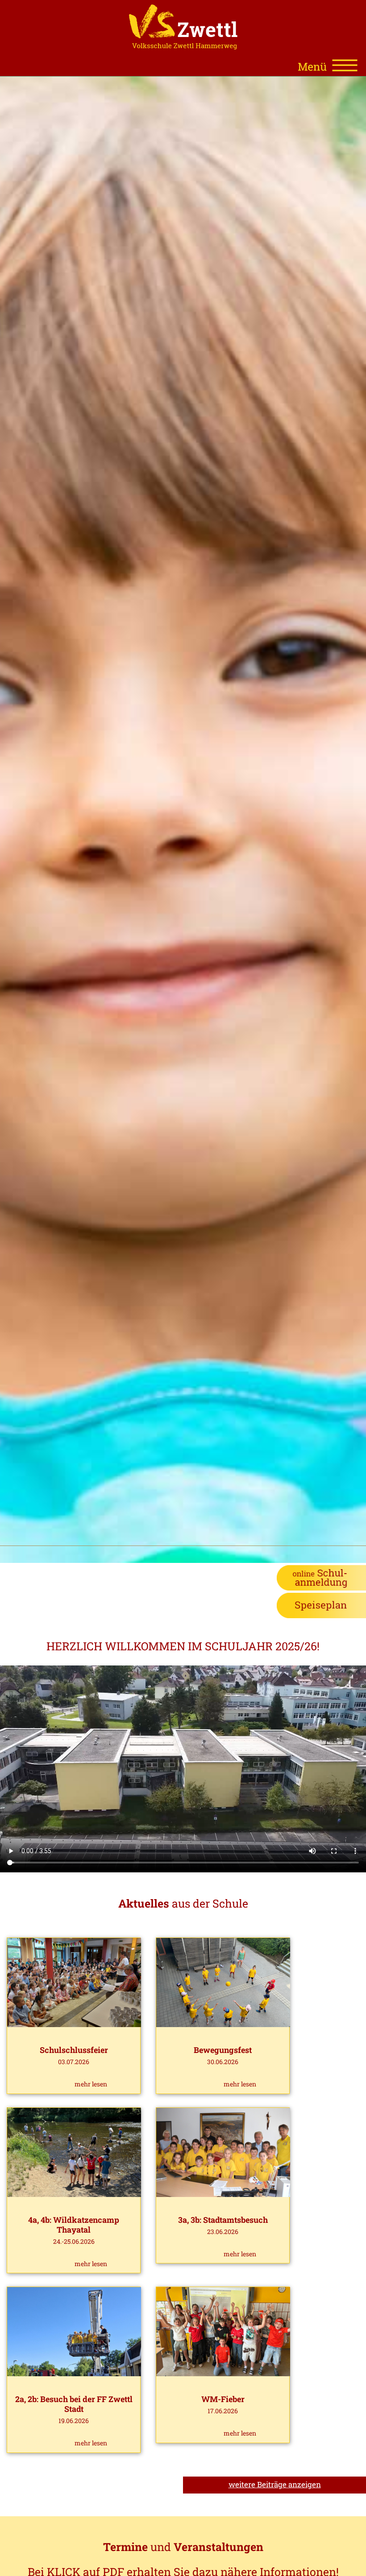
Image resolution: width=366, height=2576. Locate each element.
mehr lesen (91, 2084)
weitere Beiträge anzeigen (275, 2484)
